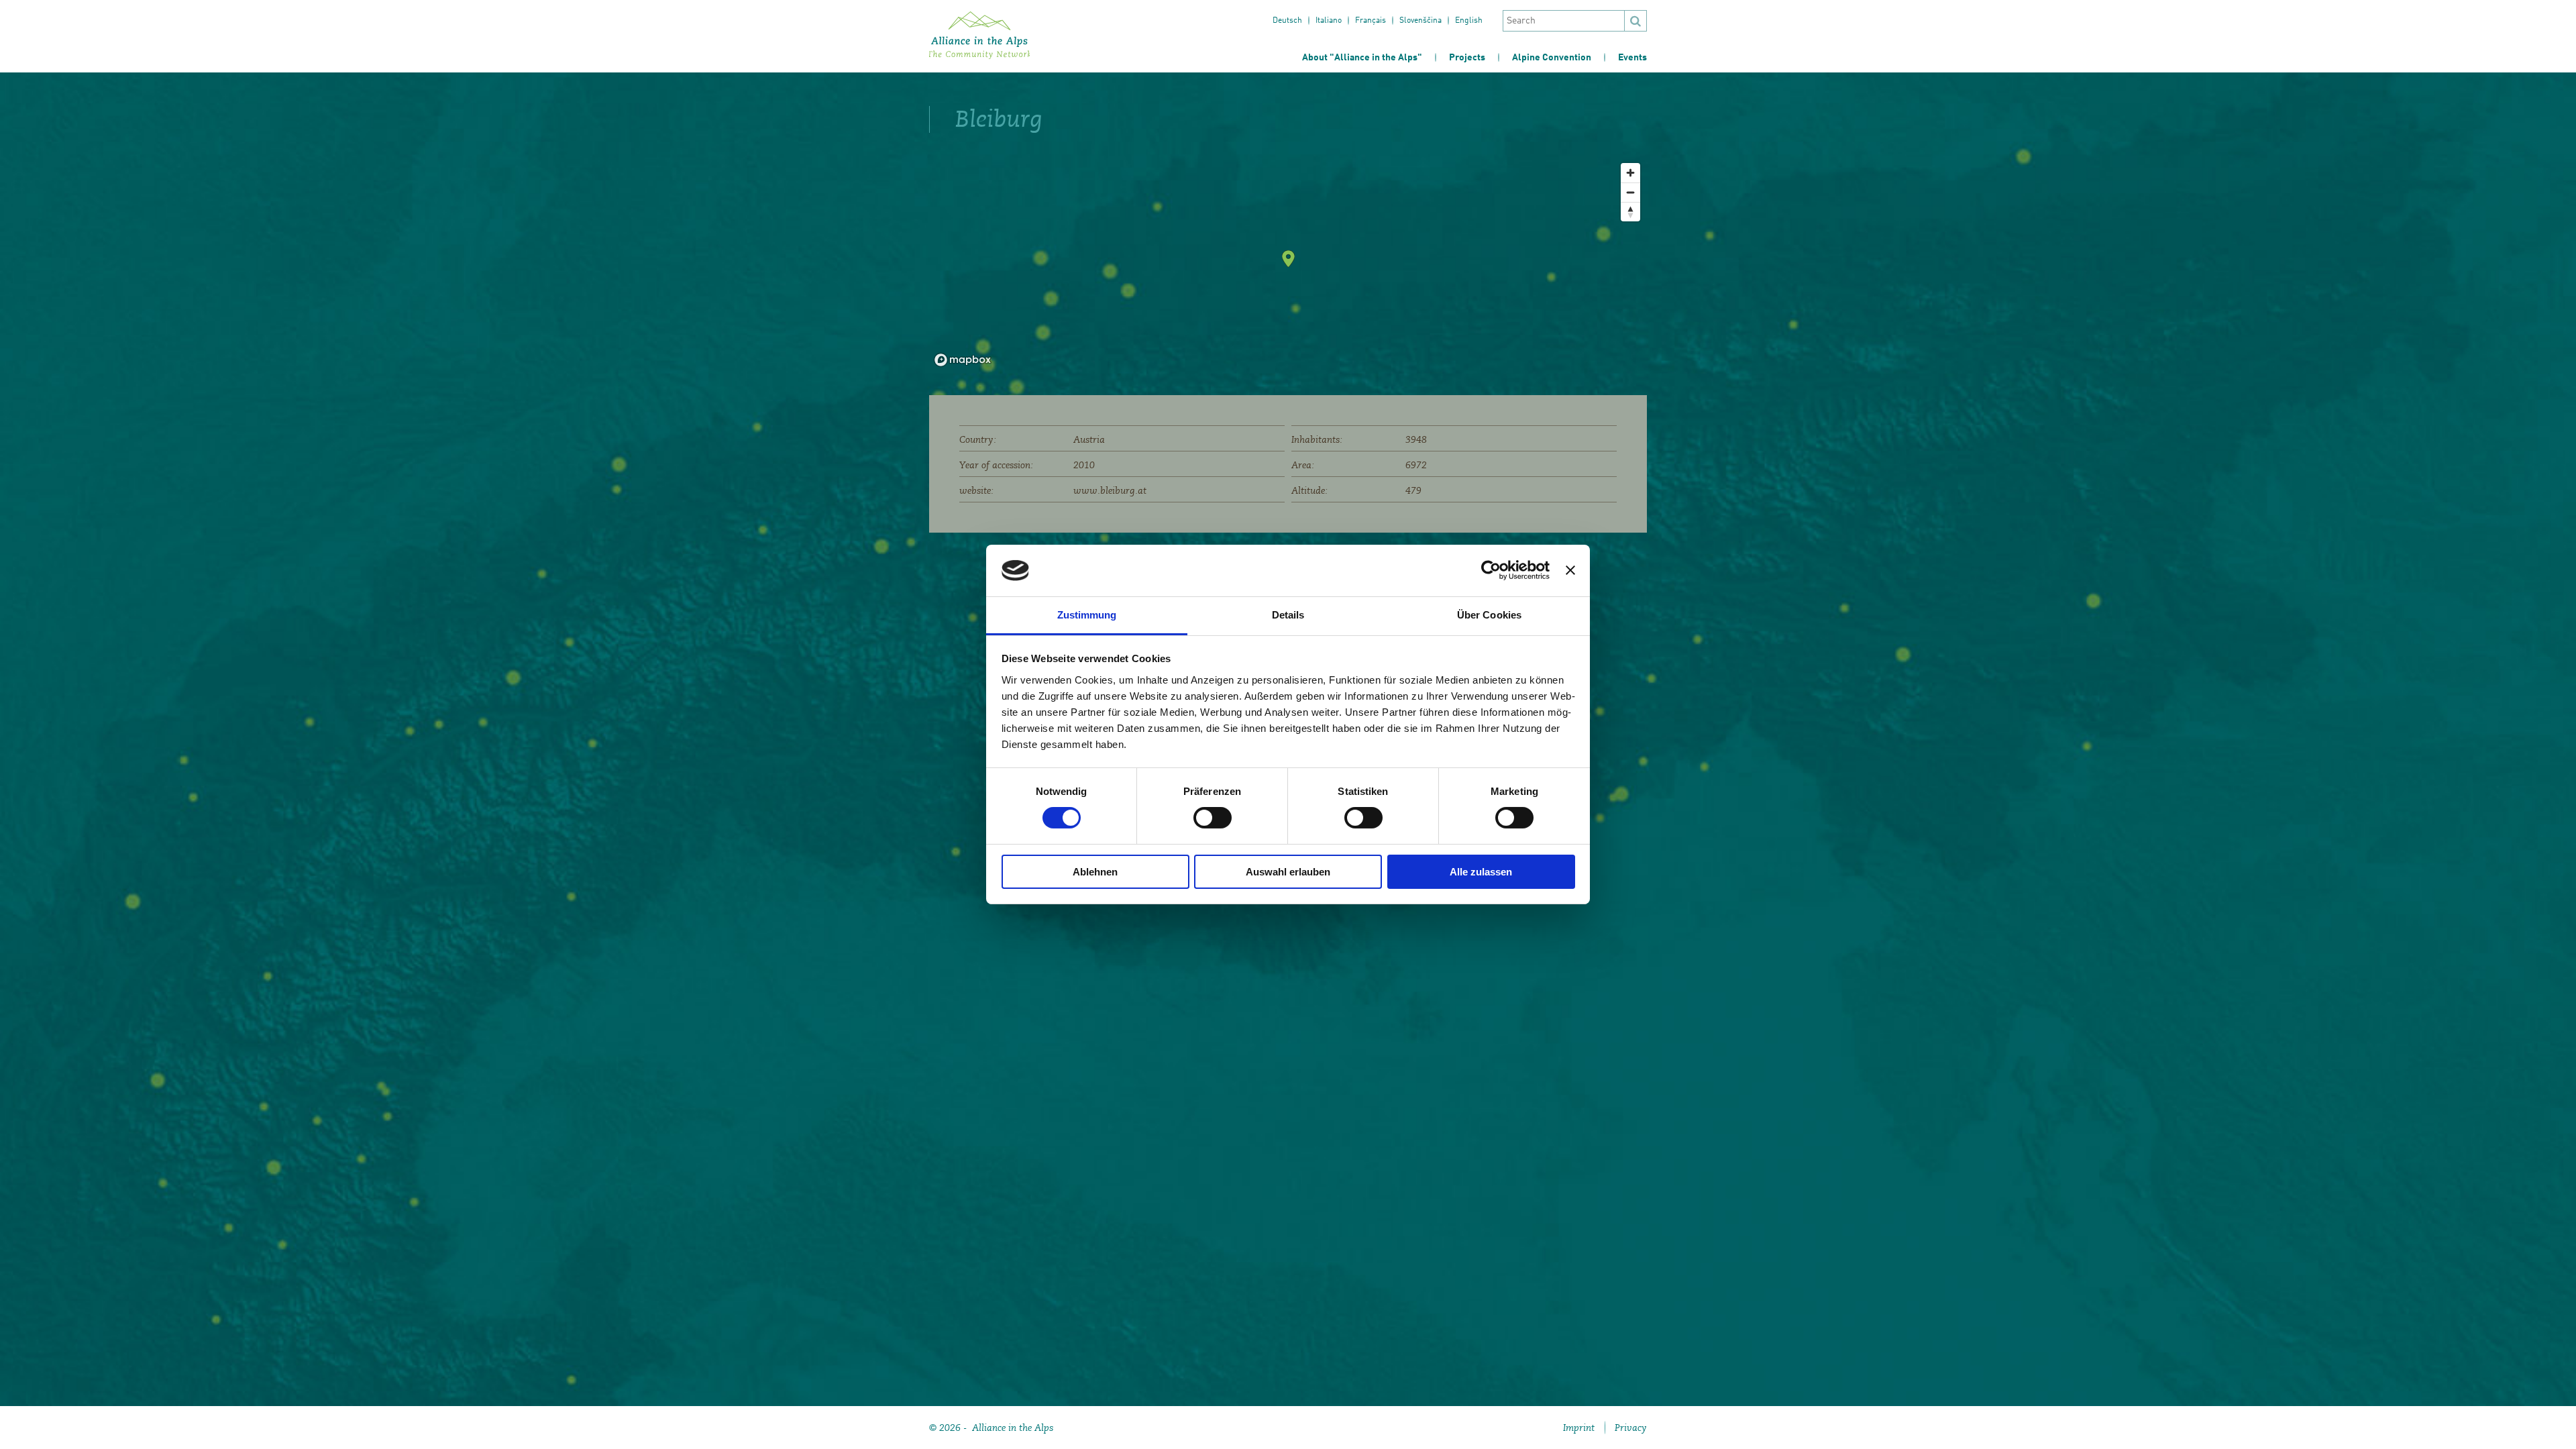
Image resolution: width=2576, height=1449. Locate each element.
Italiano (1329, 21)
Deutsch (1287, 21)
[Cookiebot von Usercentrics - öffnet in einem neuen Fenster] (1491, 570)
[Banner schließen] (1570, 570)
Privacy (1631, 1428)
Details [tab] (1288, 615)
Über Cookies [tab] (1489, 615)
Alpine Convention (1552, 58)
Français (1371, 21)
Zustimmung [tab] (1087, 615)
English (1469, 21)
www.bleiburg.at (1110, 490)
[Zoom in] (1630, 173)
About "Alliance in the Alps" (1362, 58)
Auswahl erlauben (1288, 872)
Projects (1467, 58)
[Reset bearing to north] (1630, 212)
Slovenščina (1420, 21)
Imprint (1579, 1428)
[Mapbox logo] (963, 360)
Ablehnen (1095, 872)
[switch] (1213, 818)
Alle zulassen (1481, 872)
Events (1632, 58)
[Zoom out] (1630, 192)
